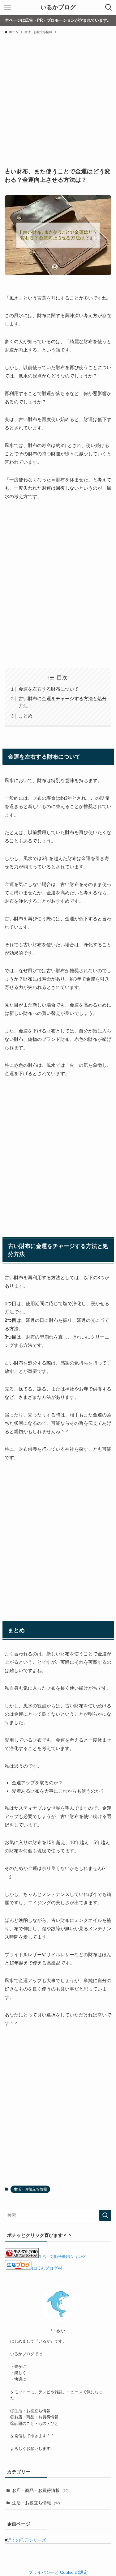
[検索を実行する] (105, 2215)
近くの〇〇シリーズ (27, 2540)
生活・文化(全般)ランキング (62, 2257)
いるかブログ (58, 8)
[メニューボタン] (7, 7)
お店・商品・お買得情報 (40, 2491)
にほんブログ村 (47, 2268)
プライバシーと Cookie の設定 (58, 2572)
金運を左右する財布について (49, 689)
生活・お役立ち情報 (30, 2189)
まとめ (26, 716)
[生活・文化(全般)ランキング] (22, 2257)
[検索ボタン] (109, 7)
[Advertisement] (58, 98)
